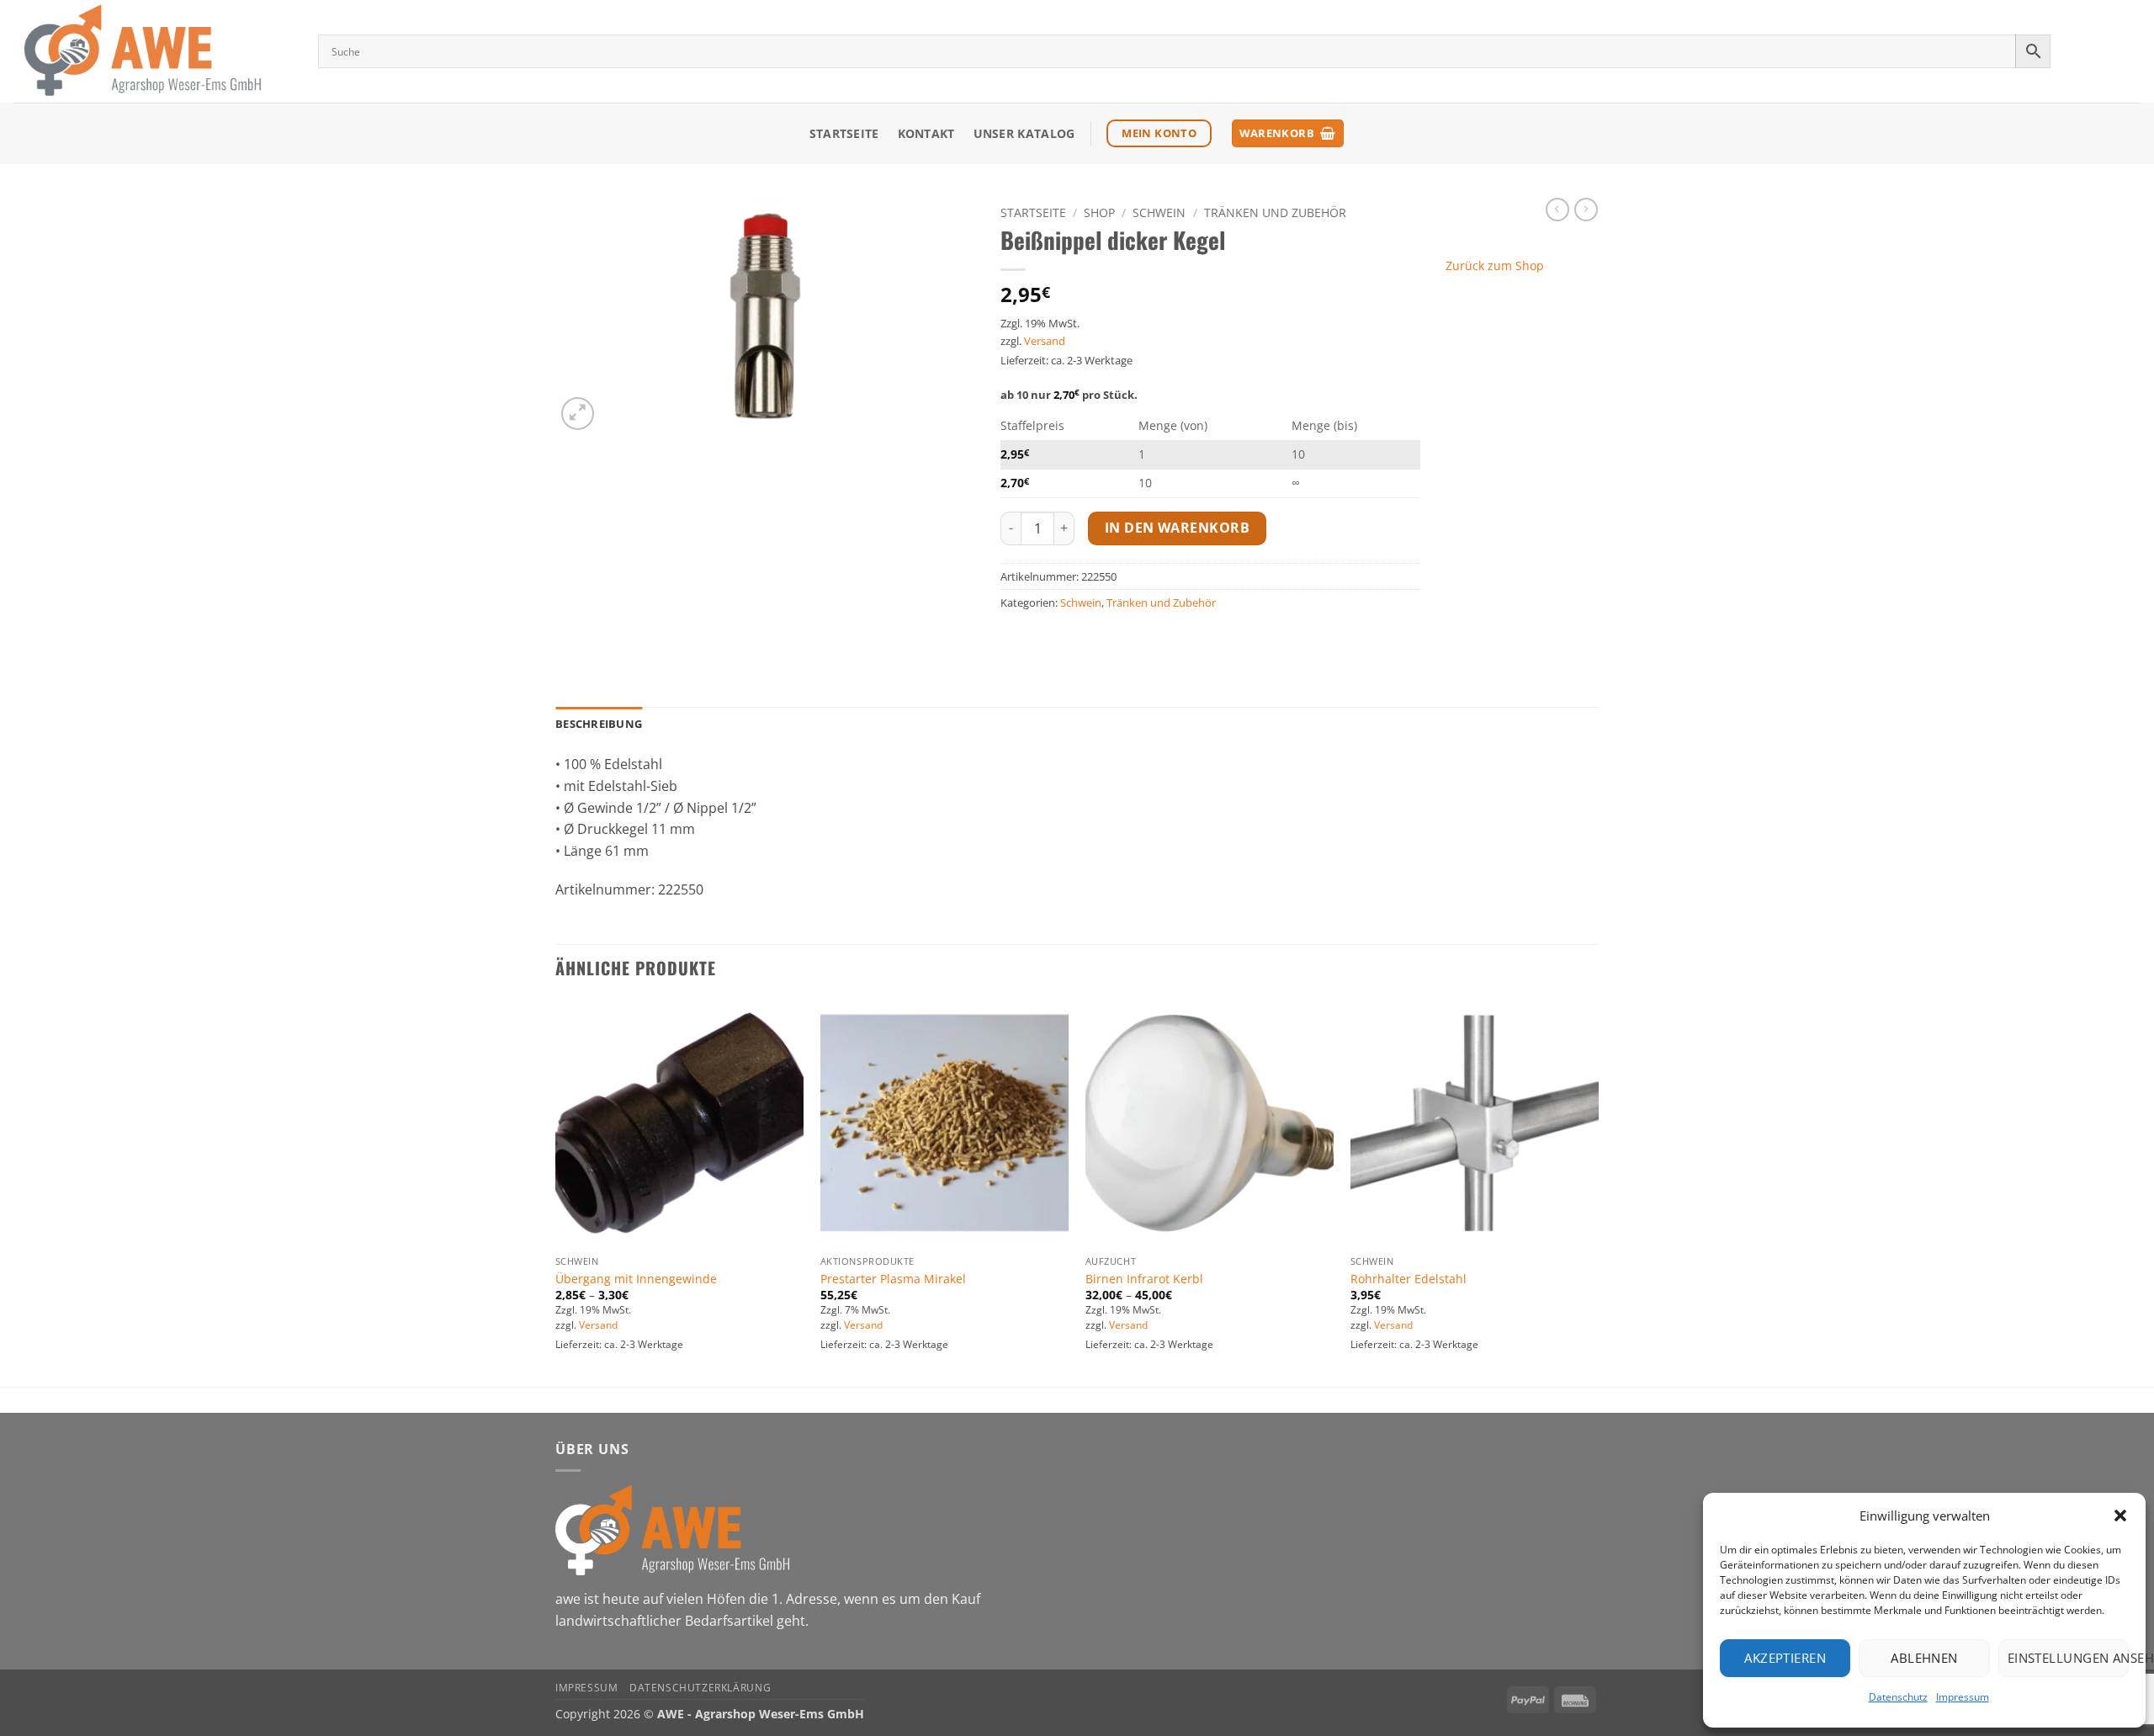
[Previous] (556, 1191)
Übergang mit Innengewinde (636, 1279)
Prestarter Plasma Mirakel (893, 1279)
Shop (1099, 212)
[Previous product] (1586, 210)
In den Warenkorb (1177, 528)
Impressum (1963, 1697)
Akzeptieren (1785, 1658)
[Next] (1598, 1191)
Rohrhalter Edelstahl (1409, 1279)
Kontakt (926, 133)
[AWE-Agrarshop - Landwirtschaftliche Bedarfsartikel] (153, 51)
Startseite (844, 133)
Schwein (1159, 212)
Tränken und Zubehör (1275, 212)
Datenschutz (1898, 1697)
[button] (2120, 1516)
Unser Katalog (1024, 133)
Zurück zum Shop (1495, 265)
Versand (1045, 341)
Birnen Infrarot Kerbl (1144, 1279)
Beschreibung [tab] (599, 724)
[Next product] (1557, 210)
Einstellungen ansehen (2068, 1658)
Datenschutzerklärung (700, 1688)
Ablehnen (1924, 1658)
